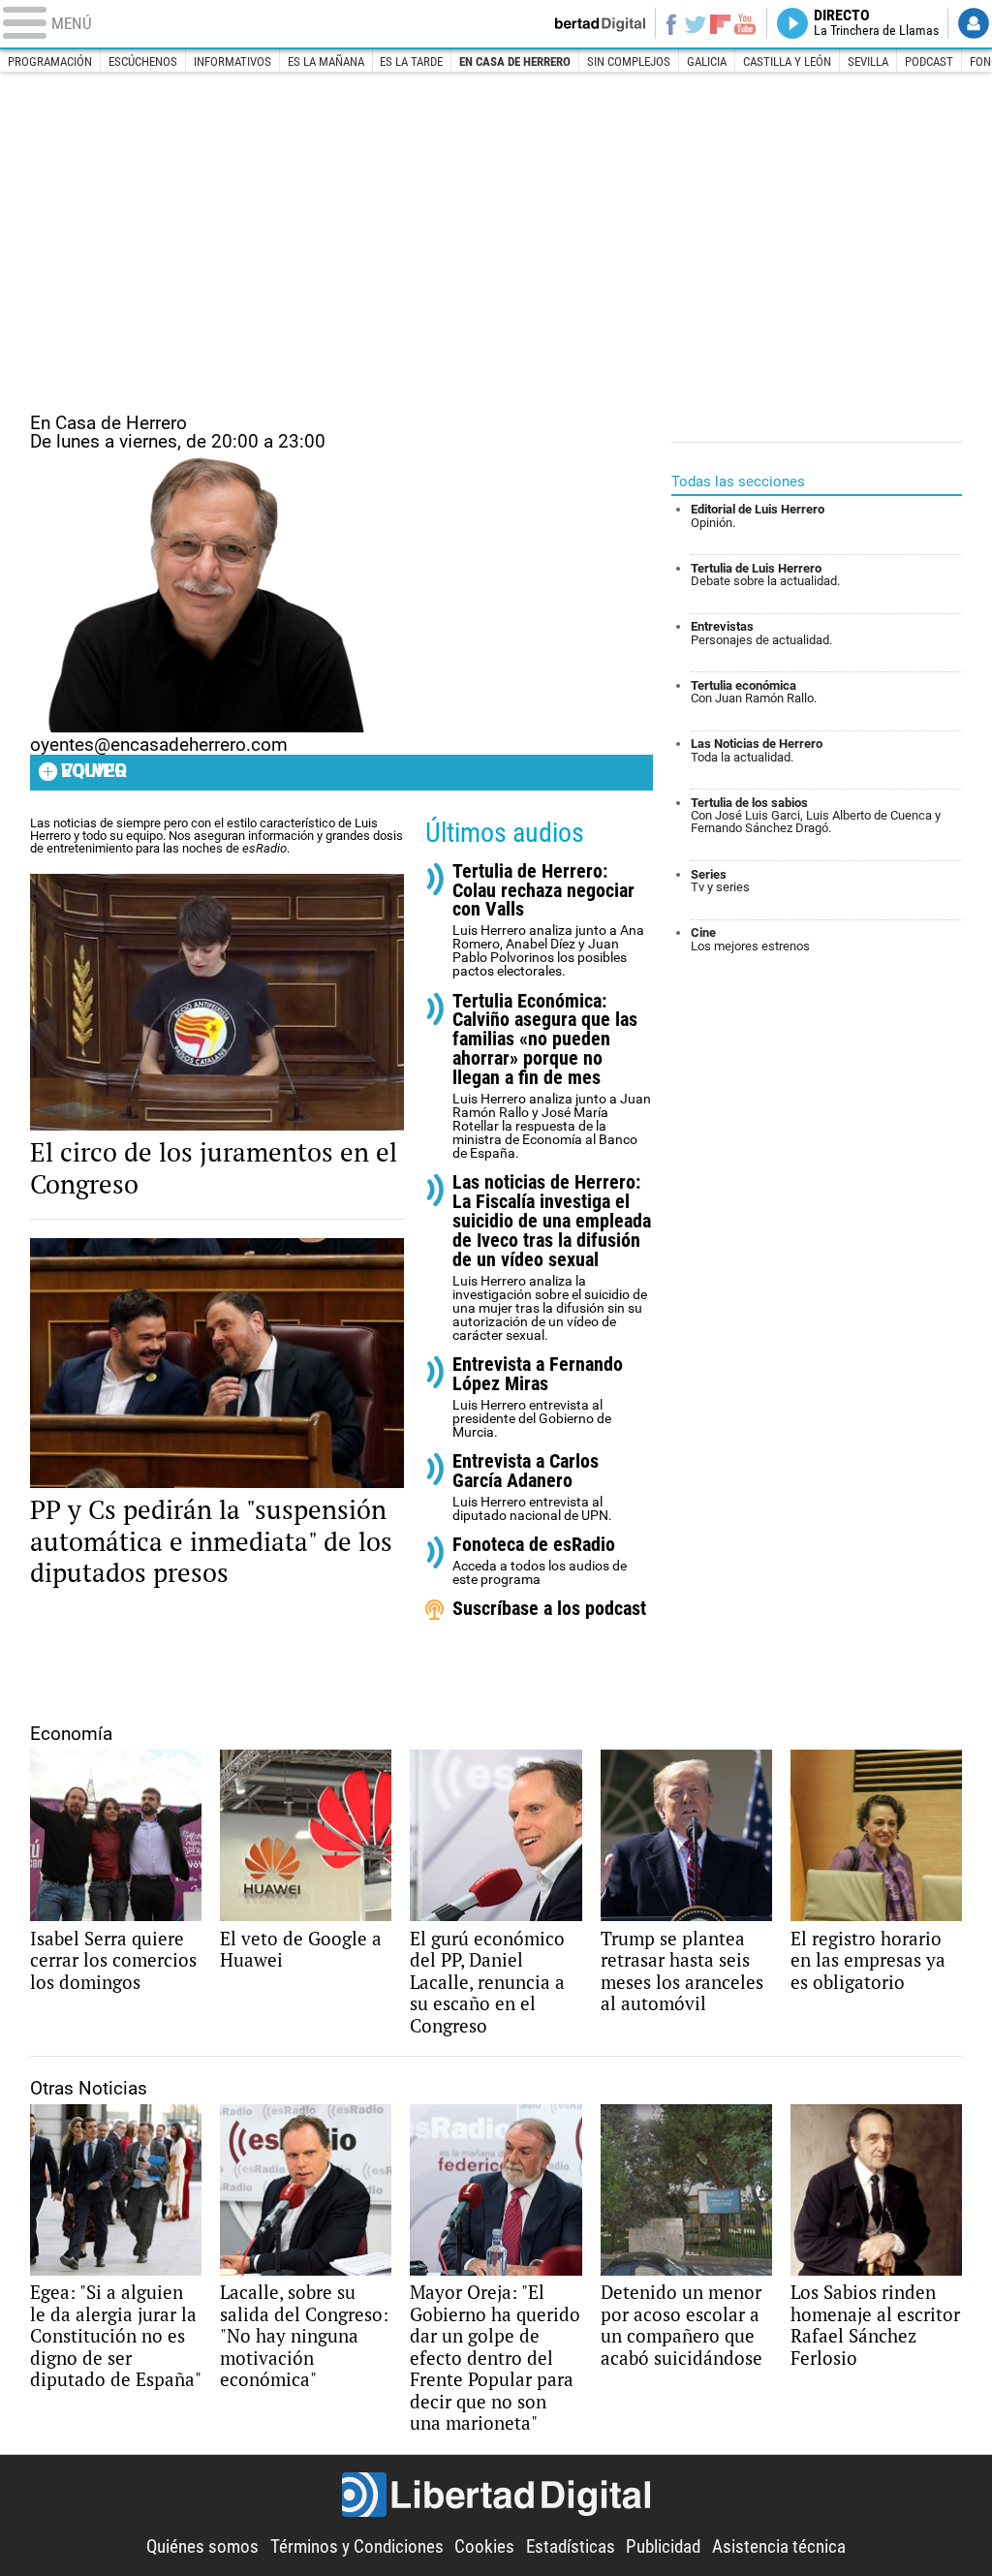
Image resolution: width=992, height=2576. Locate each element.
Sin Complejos (629, 62)
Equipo (93, 771)
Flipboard (720, 24)
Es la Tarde (411, 62)
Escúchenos (143, 62)
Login (974, 23)
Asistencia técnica (779, 2547)
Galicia (707, 62)
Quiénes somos (202, 2547)
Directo (876, 23)
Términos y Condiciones (357, 2547)
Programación (50, 62)
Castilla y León (787, 62)
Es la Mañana (326, 62)
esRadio (496, 24)
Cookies (484, 2547)
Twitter (695, 23)
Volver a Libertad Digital (584, 23)
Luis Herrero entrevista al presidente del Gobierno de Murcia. (538, 1397)
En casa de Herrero (515, 62)
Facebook (671, 23)
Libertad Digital (496, 2495)
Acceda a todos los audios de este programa (540, 1561)
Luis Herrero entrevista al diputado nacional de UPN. (532, 1488)
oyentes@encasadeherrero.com (159, 745)
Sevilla (868, 62)
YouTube (744, 23)
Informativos (232, 62)
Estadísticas (571, 2547)
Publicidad (663, 2547)
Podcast (929, 62)
